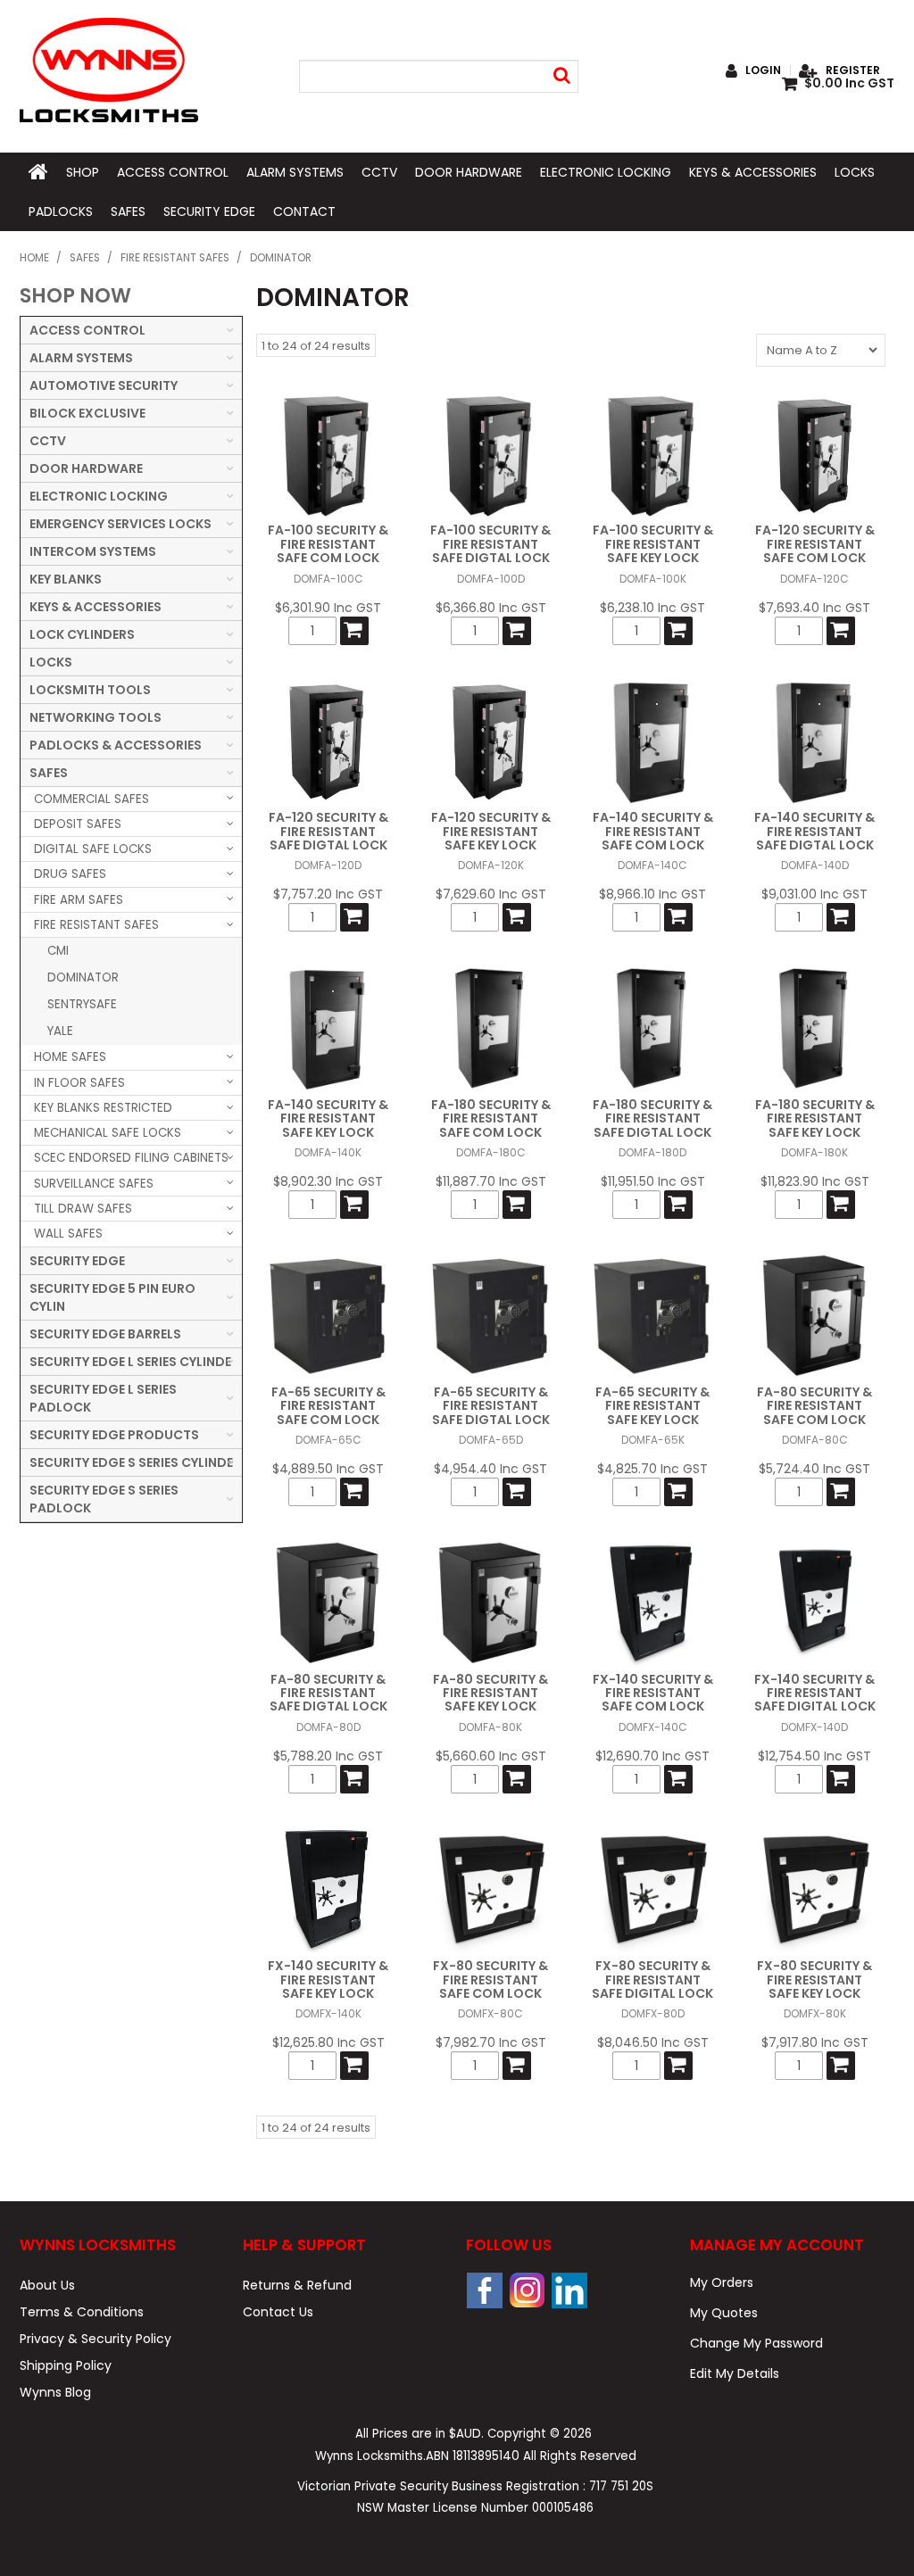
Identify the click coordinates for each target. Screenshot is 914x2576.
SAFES (128, 211)
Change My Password (756, 2343)
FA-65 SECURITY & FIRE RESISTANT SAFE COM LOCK (328, 1406)
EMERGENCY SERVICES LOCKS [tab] (120, 524)
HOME (38, 172)
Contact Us (278, 2312)
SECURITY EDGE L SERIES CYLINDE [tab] (130, 1362)
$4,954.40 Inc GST (490, 1469)
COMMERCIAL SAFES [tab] (91, 799)
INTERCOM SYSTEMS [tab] (93, 551)
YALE (60, 1031)
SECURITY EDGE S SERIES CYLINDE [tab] (131, 1462)
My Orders (722, 2282)
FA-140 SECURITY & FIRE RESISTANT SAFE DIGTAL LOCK (814, 831)
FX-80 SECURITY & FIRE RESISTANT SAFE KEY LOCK (814, 1980)
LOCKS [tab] (51, 662)
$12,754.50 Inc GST (814, 1756)
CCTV (379, 172)
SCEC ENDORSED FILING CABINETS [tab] (131, 1158)
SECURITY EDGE (209, 211)
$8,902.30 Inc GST (328, 1181)
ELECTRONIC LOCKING (606, 172)
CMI (58, 951)
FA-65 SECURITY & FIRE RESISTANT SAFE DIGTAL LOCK (491, 1406)
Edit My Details (735, 2373)
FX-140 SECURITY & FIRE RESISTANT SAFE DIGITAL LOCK (815, 1693)
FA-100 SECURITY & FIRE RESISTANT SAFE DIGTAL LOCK (490, 544)
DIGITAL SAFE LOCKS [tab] (93, 849)
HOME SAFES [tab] (70, 1057)
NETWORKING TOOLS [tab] (96, 717)
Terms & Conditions (82, 2312)
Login (763, 70)
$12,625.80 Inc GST (328, 2042)
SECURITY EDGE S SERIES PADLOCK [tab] (104, 1499)
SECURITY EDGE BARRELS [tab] (105, 1334)
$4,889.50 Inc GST (328, 1469)
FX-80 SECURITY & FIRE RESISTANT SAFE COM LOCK (490, 1980)
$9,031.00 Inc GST (814, 894)
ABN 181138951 (473, 2456)
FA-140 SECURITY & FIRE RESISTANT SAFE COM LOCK (653, 831)
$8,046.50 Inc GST (653, 2042)
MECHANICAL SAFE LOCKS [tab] (108, 1133)
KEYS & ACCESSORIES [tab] (96, 607)
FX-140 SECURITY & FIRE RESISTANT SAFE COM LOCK (653, 1693)
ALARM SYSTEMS (295, 172)
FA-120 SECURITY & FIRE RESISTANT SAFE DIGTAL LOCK (328, 831)
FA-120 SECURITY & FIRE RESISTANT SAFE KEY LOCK (491, 831)
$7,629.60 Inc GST (491, 894)
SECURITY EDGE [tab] (77, 1261)
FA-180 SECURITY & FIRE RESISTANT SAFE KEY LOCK (815, 1118)
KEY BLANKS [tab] (66, 579)
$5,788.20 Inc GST (328, 1756)
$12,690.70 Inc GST (652, 1756)
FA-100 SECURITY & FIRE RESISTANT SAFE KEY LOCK (653, 544)
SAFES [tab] (49, 773)
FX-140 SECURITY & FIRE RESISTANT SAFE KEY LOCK (328, 1980)
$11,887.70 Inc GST (491, 1181)
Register (853, 70)
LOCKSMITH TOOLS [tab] (90, 690)
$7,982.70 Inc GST (491, 2042)
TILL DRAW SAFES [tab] (83, 1209)
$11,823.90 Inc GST (815, 1181)
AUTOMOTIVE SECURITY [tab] (104, 385)
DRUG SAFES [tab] (70, 874)
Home (34, 258)
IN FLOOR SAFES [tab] (79, 1083)
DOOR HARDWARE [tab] (86, 468)
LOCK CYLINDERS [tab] (82, 634)
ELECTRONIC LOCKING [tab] (99, 496)
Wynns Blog (55, 2392)
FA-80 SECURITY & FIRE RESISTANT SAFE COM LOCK (814, 1406)
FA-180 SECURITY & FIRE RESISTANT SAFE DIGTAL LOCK (652, 1118)
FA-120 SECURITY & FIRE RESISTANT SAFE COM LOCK (815, 544)
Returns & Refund (297, 2285)
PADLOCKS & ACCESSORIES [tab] (116, 745)
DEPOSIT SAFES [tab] (78, 824)
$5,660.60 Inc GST (491, 1756)
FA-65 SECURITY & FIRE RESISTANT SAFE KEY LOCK (652, 1406)
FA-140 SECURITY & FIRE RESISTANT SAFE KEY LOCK (328, 1118)
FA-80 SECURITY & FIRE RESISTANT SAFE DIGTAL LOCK (328, 1693)
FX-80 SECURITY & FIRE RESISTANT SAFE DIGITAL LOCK (652, 1980)
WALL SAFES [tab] (68, 1234)
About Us (47, 2285)
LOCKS (855, 172)
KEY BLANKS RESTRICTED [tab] (103, 1108)
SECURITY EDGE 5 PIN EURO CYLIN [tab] (112, 1297)
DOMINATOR (83, 977)
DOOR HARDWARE (469, 172)
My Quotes (724, 2313)
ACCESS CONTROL (173, 172)
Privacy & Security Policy (96, 2339)
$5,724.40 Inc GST (814, 1469)
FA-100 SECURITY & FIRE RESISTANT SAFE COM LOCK (328, 544)
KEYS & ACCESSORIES (753, 172)
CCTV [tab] (48, 441)
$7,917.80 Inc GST (815, 2042)
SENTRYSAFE (82, 1004)
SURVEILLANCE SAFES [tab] (94, 1184)
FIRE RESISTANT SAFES (175, 258)
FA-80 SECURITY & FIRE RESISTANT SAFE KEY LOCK (490, 1693)
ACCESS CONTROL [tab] (87, 330)
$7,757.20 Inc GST (328, 894)
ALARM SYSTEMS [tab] (81, 358)
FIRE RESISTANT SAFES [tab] (96, 925)
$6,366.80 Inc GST (491, 608)
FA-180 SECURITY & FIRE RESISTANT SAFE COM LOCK (491, 1118)
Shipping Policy (66, 2365)
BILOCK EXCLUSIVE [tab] (87, 413)
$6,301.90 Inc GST (328, 608)
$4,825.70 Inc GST (652, 1469)
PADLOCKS (61, 211)
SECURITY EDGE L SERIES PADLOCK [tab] (103, 1398)
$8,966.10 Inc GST (652, 894)
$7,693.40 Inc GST (814, 608)
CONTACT (304, 211)
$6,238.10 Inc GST (652, 608)
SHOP (83, 172)
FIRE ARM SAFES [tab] (79, 900)
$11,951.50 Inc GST (653, 1181)
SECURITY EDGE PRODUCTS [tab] (114, 1435)
